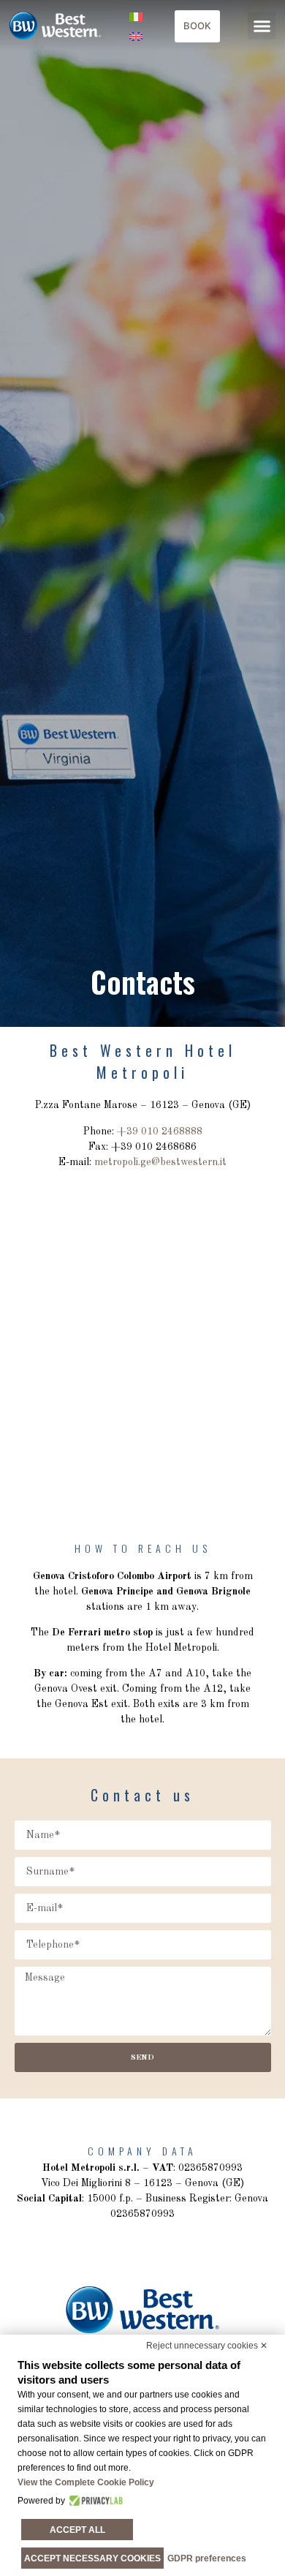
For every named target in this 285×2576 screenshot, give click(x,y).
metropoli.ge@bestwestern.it (160, 1162)
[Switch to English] (136, 35)
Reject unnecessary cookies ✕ (207, 2346)
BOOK (197, 26)
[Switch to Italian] (136, 16)
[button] (262, 26)
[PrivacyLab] (94, 2501)
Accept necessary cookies (92, 2558)
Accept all (77, 2530)
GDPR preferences (207, 2558)
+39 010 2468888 (160, 1131)
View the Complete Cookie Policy (86, 2482)
